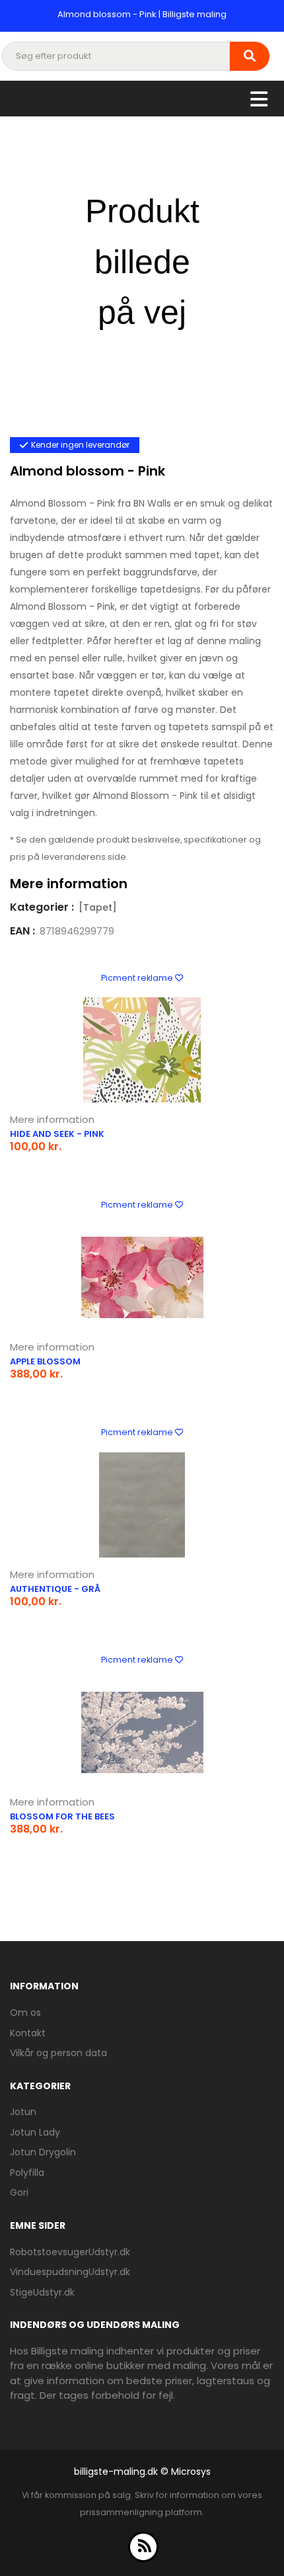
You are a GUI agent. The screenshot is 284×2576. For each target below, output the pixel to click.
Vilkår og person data (58, 2053)
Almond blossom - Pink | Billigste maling (142, 14)
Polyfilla (27, 2173)
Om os (25, 2013)
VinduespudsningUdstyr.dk (70, 2272)
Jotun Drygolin (43, 2152)
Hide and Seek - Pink (57, 1134)
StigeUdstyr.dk (42, 2292)
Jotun (23, 2112)
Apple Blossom (45, 1361)
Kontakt (28, 2033)
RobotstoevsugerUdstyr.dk (70, 2252)
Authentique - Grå (55, 1589)
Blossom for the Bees (62, 1816)
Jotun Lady (35, 2132)
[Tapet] (98, 907)
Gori (19, 2192)
